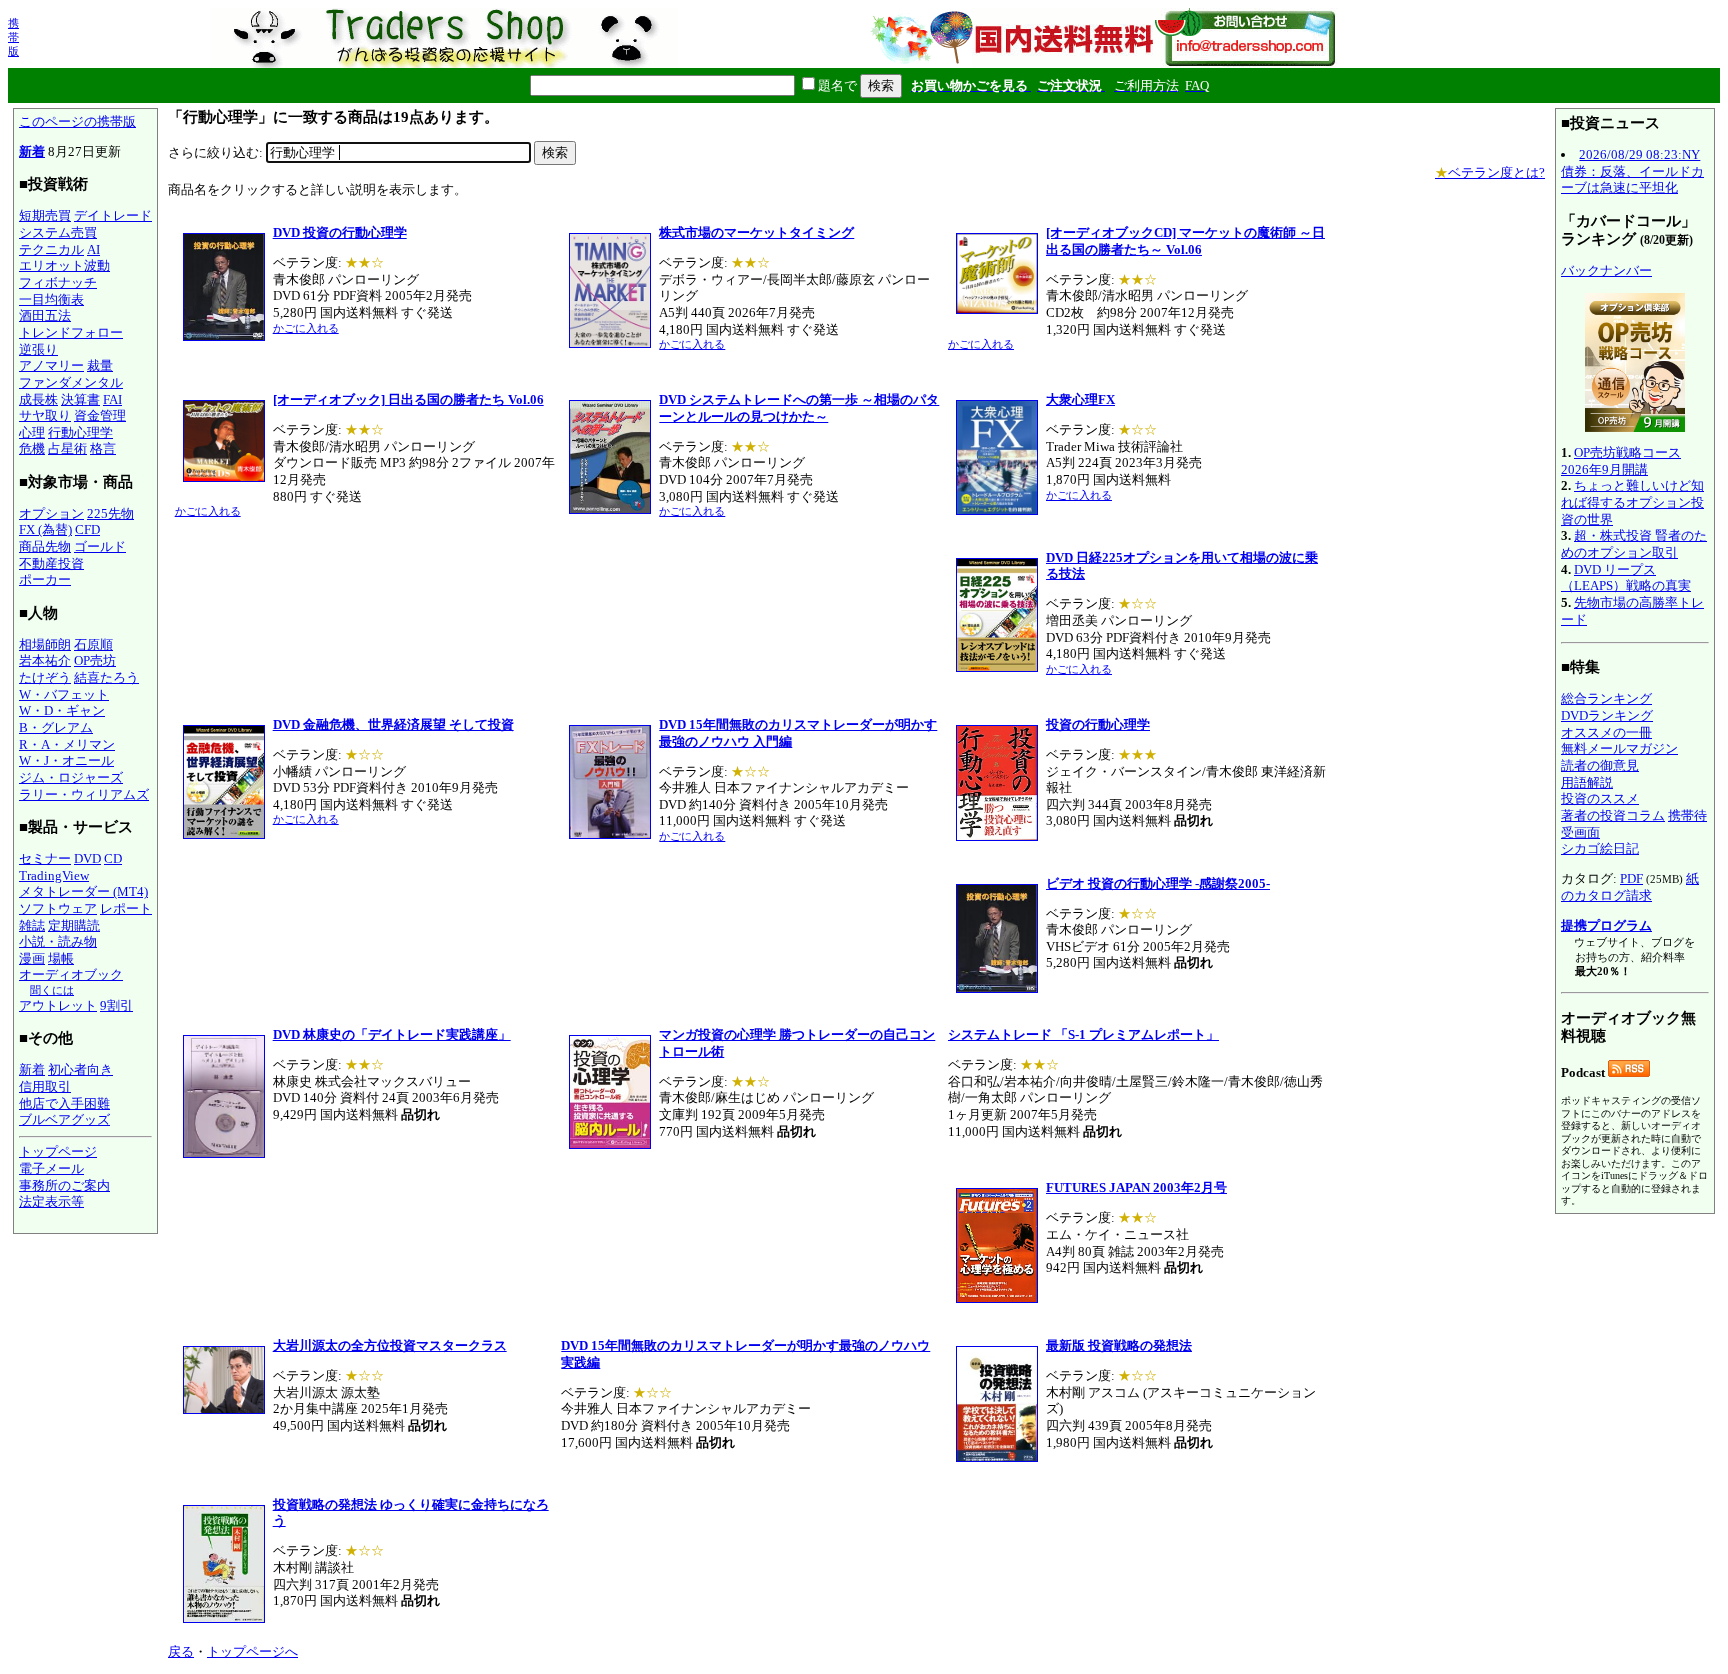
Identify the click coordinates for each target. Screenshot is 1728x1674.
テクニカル (51, 249)
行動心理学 (80, 432)
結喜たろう (106, 677)
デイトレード (113, 215)
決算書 (80, 399)
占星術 (67, 448)
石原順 (93, 644)
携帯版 (13, 37)
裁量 (100, 365)
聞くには (52, 990)
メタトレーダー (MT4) (83, 891)
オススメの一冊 (1606, 732)
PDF (1631, 878)
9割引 (116, 1005)
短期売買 (45, 215)
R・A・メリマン (67, 744)
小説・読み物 (58, 941)
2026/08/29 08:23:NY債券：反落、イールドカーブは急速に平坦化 (1632, 171)
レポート (126, 908)
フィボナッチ (58, 282)
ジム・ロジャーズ (71, 777)
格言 (103, 448)
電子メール (51, 1168)
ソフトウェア (58, 908)
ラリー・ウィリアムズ (84, 794)
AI (93, 249)
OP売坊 (95, 660)
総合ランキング (1606, 698)
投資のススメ (1600, 798)
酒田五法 (45, 315)
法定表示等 (51, 1201)
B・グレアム (56, 727)
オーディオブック (71, 974)
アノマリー (51, 365)
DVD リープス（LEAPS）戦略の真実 (1626, 578)
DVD (87, 858)
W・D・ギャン (62, 710)
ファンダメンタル (71, 382)
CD (113, 858)
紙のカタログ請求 (1630, 887)
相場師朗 (45, 644)
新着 (32, 151)
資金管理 (100, 415)
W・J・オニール (66, 760)
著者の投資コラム (1613, 815)
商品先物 (45, 546)
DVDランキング (1607, 715)
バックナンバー (1606, 270)
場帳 (61, 958)
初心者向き (80, 1069)
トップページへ (252, 1651)
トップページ (58, 1151)
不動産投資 (51, 563)
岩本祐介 (45, 660)
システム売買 (58, 232)
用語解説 (1587, 782)
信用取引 (45, 1086)
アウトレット (58, 1005)
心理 (32, 432)
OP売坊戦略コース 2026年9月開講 (1621, 461)
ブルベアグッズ (64, 1119)
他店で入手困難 (64, 1103)
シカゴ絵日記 (1600, 848)
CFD (87, 529)
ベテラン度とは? (1490, 172)
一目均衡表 (51, 299)
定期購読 (74, 925)
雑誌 (32, 925)
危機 (32, 448)
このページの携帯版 (77, 121)
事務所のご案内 (64, 1185)
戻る (181, 1651)
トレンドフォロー (71, 332)
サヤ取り (45, 415)
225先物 (110, 513)
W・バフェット (64, 694)
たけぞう (45, 677)
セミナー (45, 858)
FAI (112, 399)
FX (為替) (45, 529)
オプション (51, 513)
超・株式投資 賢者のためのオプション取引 (1634, 544)
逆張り (38, 349)
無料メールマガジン (1619, 748)
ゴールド (100, 546)
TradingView (54, 875)
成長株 (38, 399)
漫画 (32, 958)
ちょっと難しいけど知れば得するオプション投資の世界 (1632, 502)
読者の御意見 (1600, 765)
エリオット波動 (64, 265)
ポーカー (45, 579)
